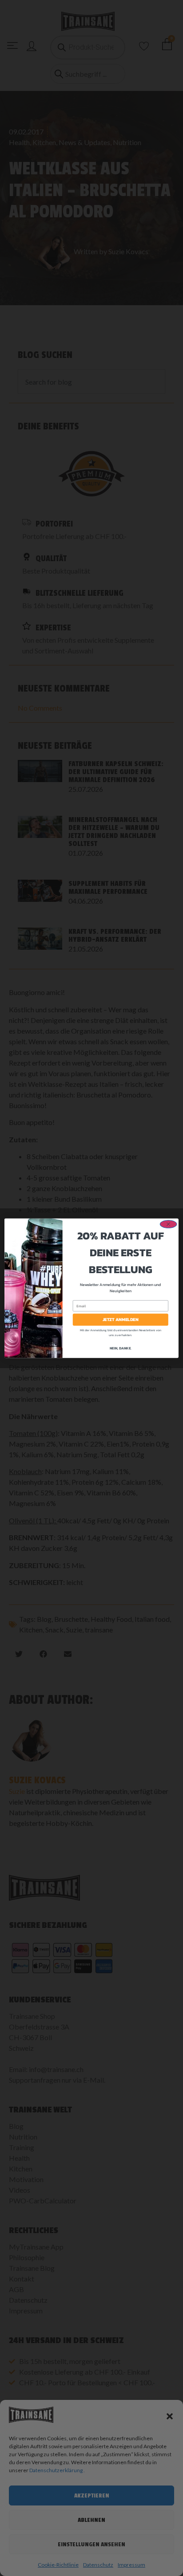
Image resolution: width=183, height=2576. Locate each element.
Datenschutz (98, 2565)
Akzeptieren (92, 2495)
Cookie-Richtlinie (58, 2565)
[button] (170, 2416)
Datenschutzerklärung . (57, 2470)
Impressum (131, 2565)
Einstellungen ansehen (91, 2544)
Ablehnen (91, 2520)
